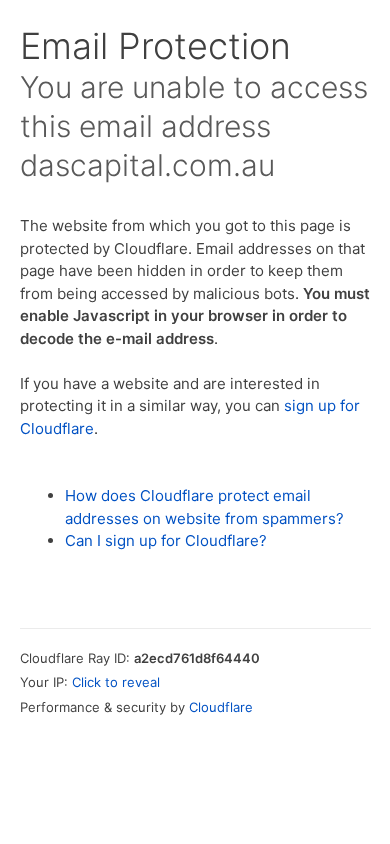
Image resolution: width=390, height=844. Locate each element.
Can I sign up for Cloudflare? (166, 540)
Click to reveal (116, 682)
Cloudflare (221, 707)
